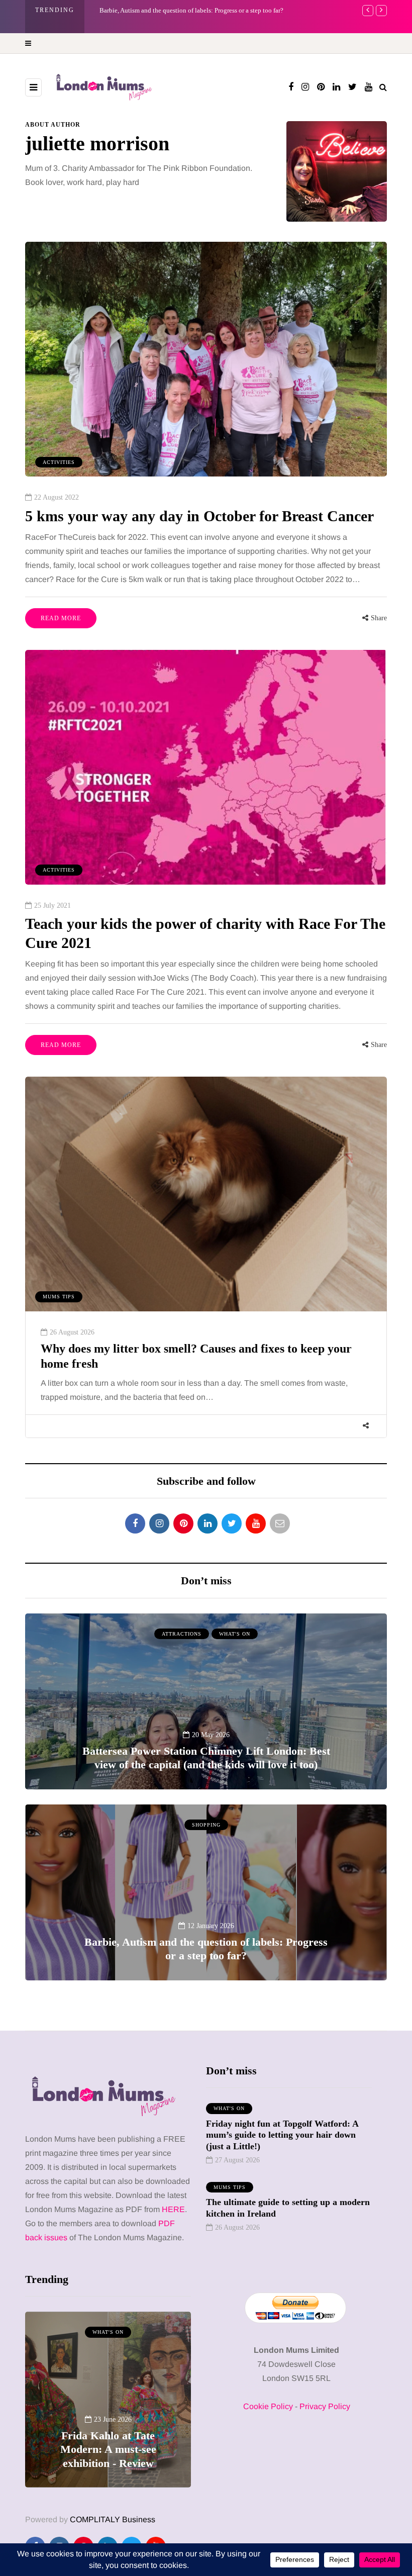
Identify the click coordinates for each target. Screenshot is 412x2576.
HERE (173, 2209)
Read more (61, 618)
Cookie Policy (268, 2406)
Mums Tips (59, 1297)
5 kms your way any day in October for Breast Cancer (199, 516)
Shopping (206, 1825)
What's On (235, 1634)
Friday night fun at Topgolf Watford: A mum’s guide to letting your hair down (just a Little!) (282, 2135)
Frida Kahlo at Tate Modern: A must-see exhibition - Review (181, 10)
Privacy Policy (325, 2406)
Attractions (182, 1634)
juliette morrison (97, 144)
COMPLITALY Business (113, 2519)
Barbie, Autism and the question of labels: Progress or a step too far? (206, 1949)
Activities (59, 462)
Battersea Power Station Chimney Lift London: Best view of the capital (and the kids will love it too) (206, 1758)
